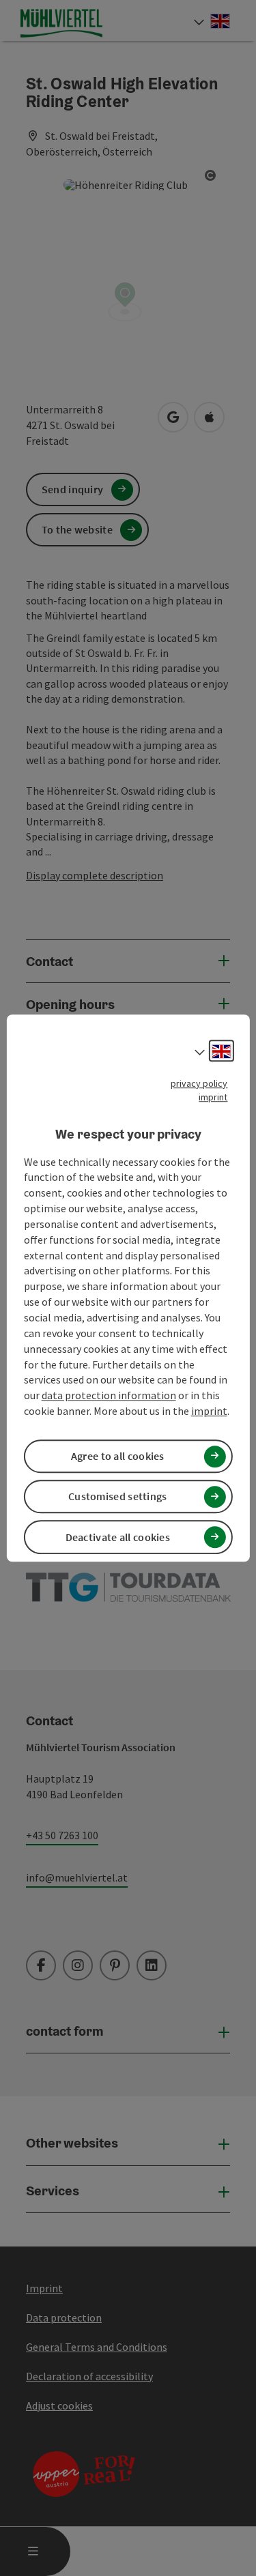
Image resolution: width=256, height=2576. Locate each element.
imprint (213, 1097)
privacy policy (199, 1083)
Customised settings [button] (118, 1497)
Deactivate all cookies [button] (118, 1537)
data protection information (109, 1395)
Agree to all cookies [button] (118, 1456)
